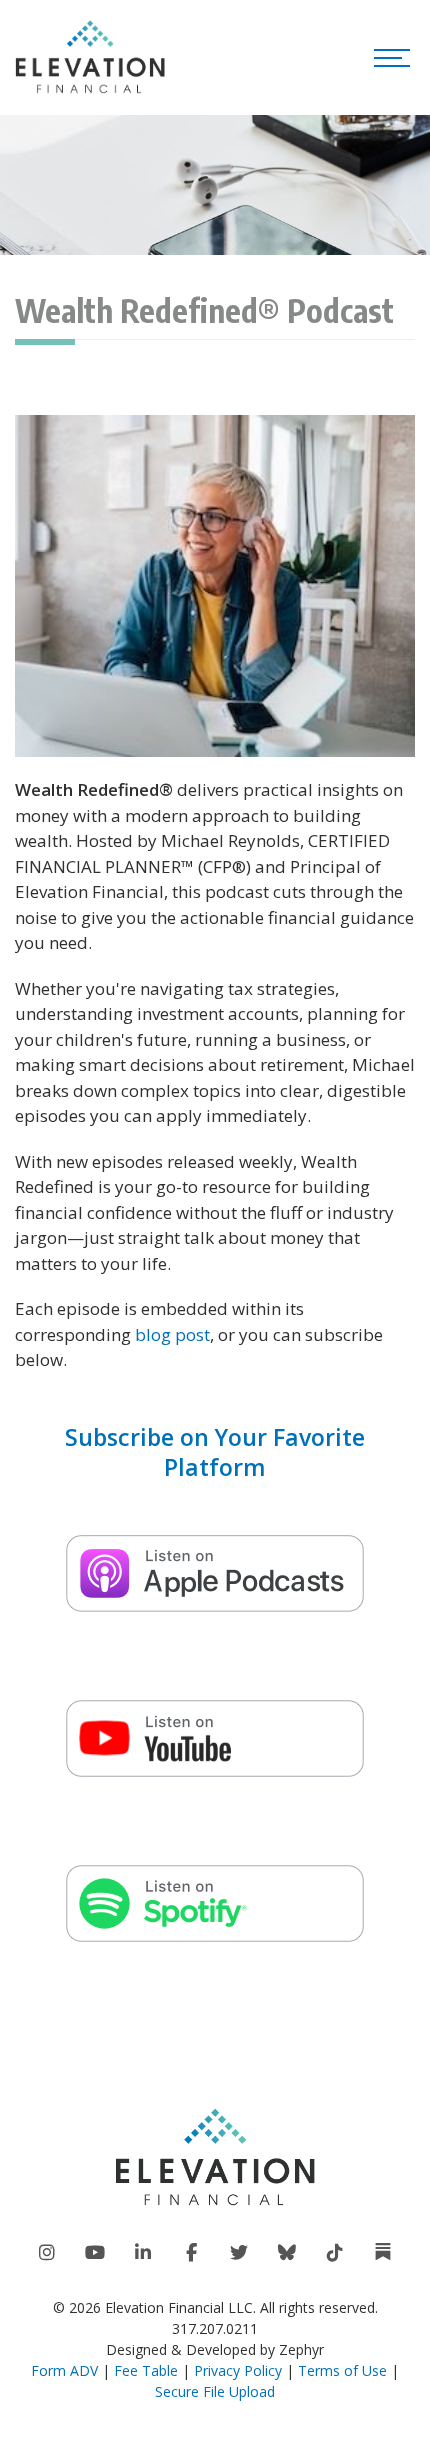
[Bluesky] (287, 2253)
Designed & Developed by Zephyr (215, 2349)
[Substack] (383, 2252)
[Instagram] (47, 2253)
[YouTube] (95, 2253)
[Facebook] (191, 2253)
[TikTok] (335, 2253)
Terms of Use (342, 2370)
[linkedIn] (143, 2253)
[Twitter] (239, 2253)
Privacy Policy (238, 2370)
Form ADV (64, 2370)
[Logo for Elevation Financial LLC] (90, 57)
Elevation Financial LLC (179, 2307)
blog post (172, 1334)
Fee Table (146, 2370)
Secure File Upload (215, 2391)
